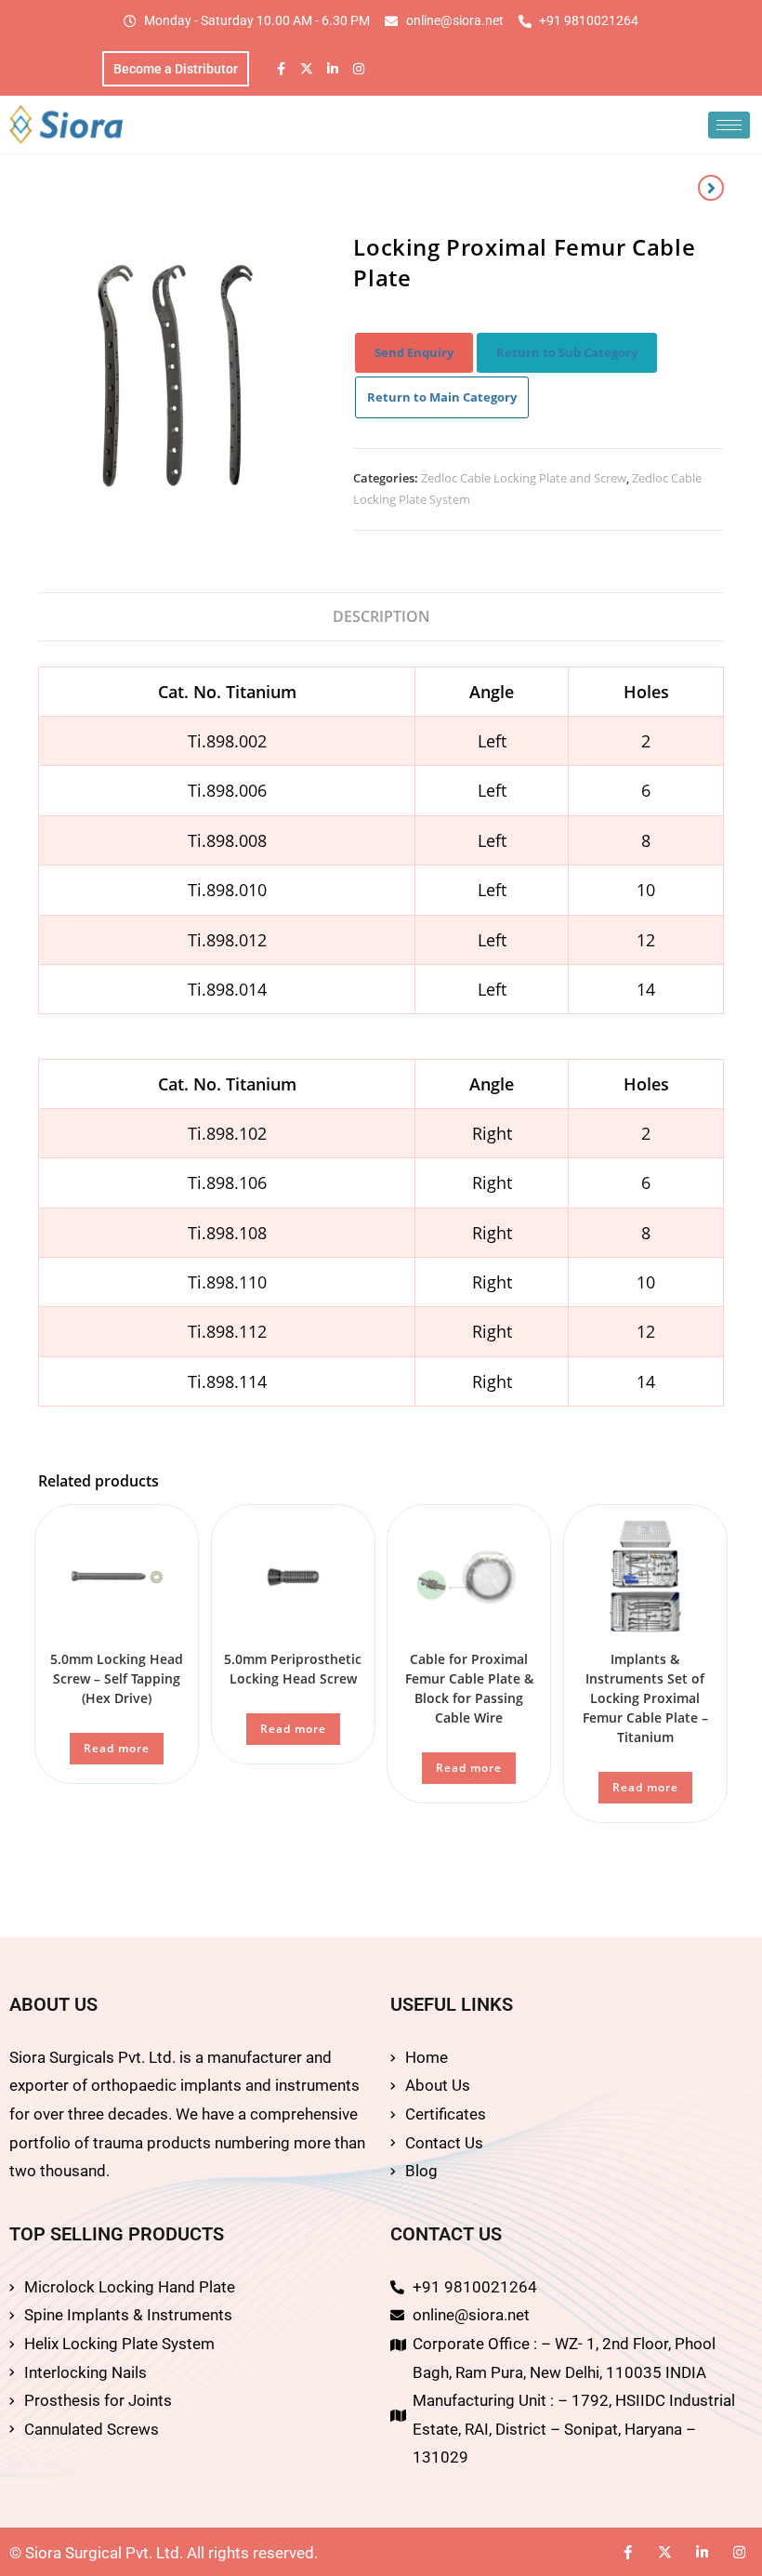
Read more (117, 1748)
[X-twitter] (307, 69)
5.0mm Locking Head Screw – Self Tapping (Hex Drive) (117, 1678)
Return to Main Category (442, 397)
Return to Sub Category (567, 352)
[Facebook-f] (281, 69)
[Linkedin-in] (333, 69)
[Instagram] (359, 69)
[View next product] (711, 188)
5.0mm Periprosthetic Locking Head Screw (293, 1669)
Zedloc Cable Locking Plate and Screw (524, 478)
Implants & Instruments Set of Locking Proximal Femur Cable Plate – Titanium (645, 1698)
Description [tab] (381, 616)
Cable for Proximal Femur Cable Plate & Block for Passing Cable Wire (469, 1688)
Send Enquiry (414, 352)
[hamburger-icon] (729, 125)
